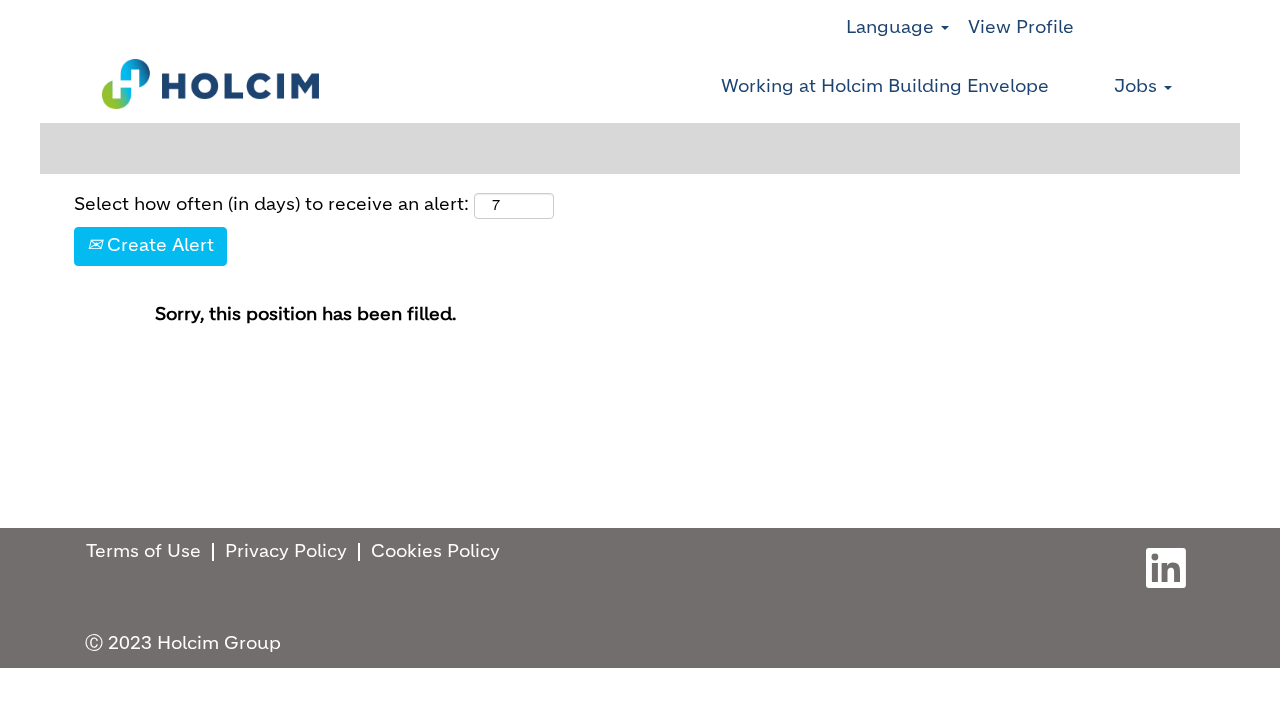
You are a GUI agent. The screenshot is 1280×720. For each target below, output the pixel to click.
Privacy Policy (286, 552)
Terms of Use (143, 552)
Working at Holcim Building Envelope (885, 87)
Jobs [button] (1138, 87)
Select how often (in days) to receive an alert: (271, 205)
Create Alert (158, 246)
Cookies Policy (435, 552)
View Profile (1021, 28)
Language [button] (892, 28)
